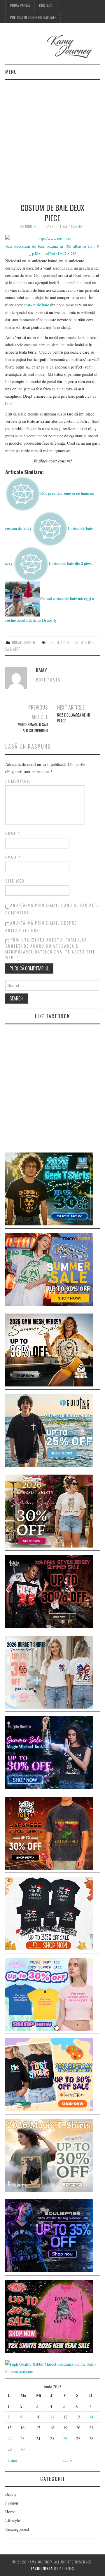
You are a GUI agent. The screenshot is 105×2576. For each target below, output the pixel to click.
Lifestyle (13, 2520)
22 (10, 2438)
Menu (11, 72)
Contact (46, 6)
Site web (15, 881)
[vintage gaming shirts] (49, 1591)
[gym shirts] (49, 1349)
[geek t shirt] (49, 1188)
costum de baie (83, 642)
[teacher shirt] (49, 2074)
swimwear (13, 649)
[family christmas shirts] (49, 1913)
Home (10, 2512)
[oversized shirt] (49, 1510)
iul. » (68, 2460)
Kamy (49, 226)
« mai (12, 2460)
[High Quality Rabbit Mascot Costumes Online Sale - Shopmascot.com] (52, 2367)
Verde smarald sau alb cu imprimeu (33, 728)
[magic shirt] (49, 1752)
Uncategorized (23, 642)
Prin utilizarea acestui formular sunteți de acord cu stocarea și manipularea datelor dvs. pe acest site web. (50, 949)
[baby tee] (49, 1993)
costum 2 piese (59, 642)
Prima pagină (20, 6)
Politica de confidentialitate (33, 17)
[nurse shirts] (49, 1671)
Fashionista (42, 2568)
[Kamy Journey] (52, 47)
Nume (13, 834)
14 (91, 2417)
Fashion (12, 2503)
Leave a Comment (72, 226)
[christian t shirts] (49, 1430)
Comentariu (18, 781)
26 (65, 2438)
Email (13, 857)
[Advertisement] (52, 135)
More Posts (48, 680)
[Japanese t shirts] (49, 1269)
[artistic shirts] (49, 2235)
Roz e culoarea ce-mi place (73, 718)
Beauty (11, 2494)
